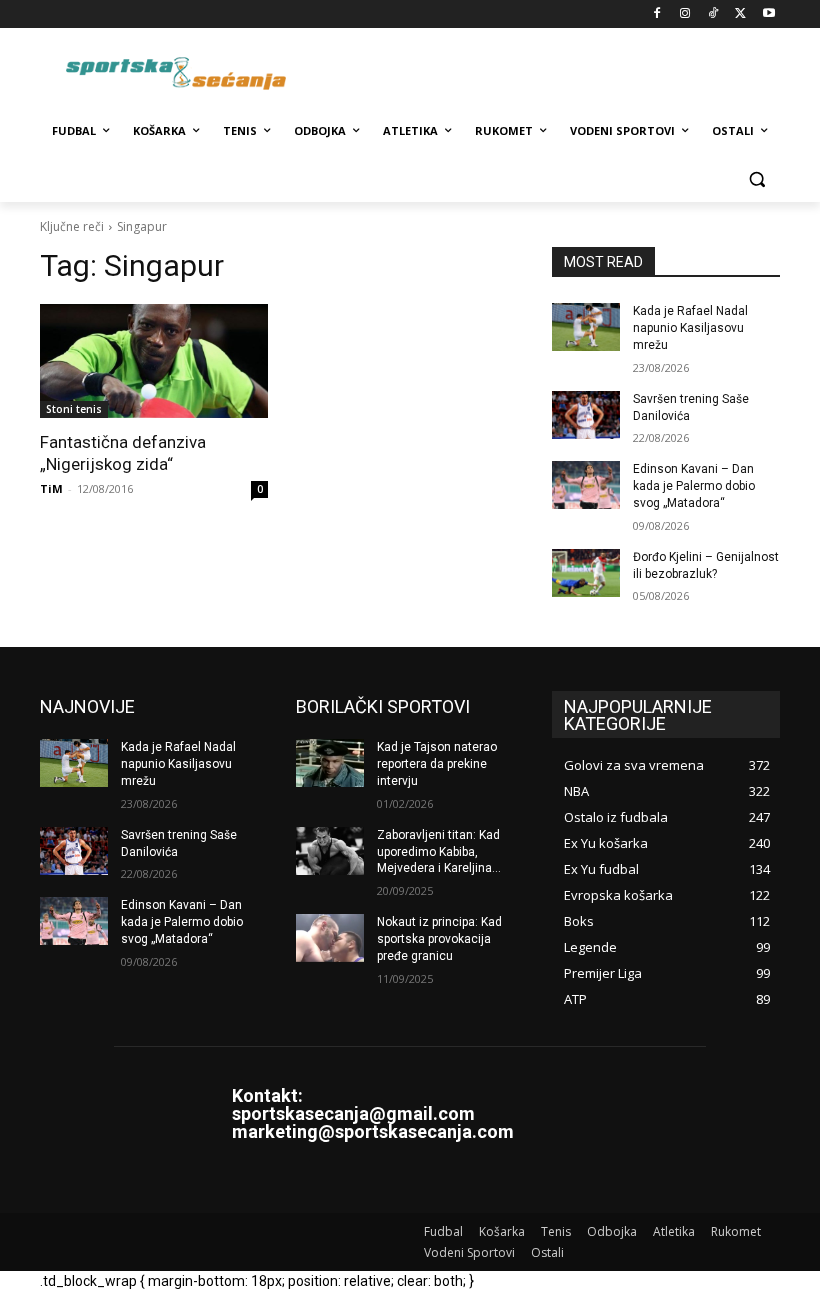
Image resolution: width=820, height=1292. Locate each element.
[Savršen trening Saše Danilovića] (586, 415)
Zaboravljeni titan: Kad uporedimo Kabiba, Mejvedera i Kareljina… (439, 852)
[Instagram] (685, 14)
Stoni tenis (74, 409)
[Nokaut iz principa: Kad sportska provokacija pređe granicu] (330, 938)
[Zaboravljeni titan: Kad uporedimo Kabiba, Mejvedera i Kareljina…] (330, 851)
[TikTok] (713, 14)
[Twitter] (740, 14)
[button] (756, 179)
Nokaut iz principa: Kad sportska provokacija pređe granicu (439, 939)
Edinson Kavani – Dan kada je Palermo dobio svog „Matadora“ (694, 486)
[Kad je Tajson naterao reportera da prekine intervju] (330, 763)
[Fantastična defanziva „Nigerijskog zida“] (154, 361)
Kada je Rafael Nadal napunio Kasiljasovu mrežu (690, 328)
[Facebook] (657, 14)
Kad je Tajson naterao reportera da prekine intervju (437, 764)
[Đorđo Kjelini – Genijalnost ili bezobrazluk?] (586, 573)
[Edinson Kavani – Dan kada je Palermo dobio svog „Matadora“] (586, 485)
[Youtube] (768, 14)
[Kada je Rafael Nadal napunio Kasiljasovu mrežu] (586, 327)
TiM (51, 488)
